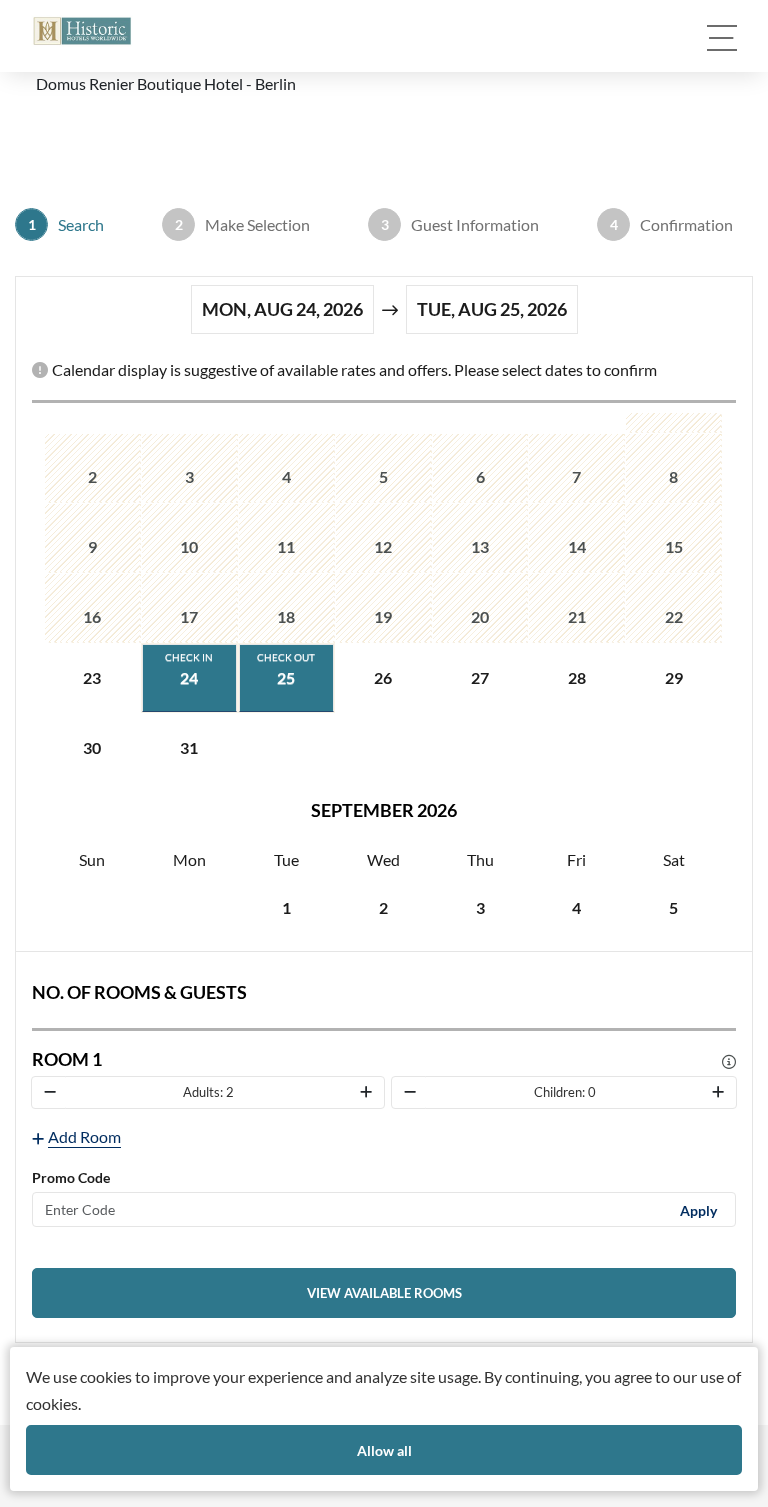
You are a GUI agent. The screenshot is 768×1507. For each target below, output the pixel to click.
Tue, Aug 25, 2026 (492, 309)
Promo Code (71, 1177)
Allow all (384, 1450)
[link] (384, 1293)
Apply (698, 1209)
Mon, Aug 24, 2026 (282, 309)
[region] (384, 678)
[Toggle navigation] (722, 38)
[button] (82, 31)
